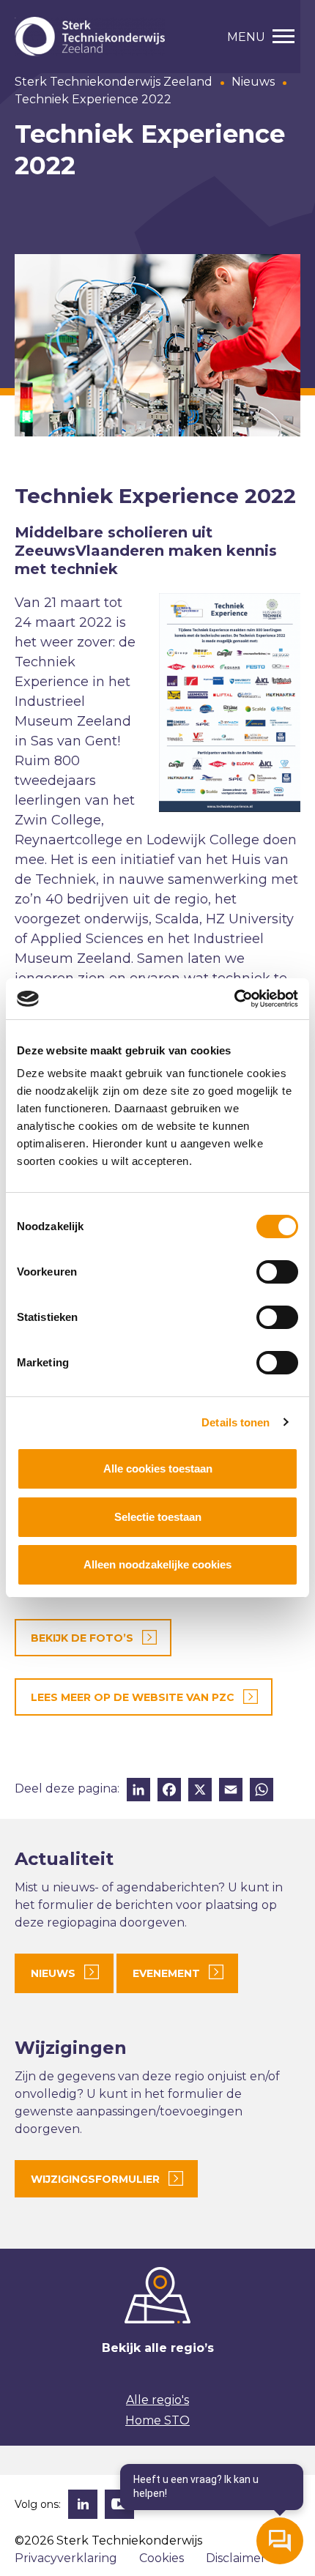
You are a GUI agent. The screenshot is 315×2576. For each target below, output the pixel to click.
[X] (200, 1791)
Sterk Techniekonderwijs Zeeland (114, 82)
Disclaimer (236, 2558)
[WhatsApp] (262, 1791)
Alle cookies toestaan (158, 1468)
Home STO (157, 2420)
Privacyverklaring (66, 2558)
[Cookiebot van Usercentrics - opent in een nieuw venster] (234, 999)
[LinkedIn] (138, 1791)
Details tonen (236, 1422)
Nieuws (253, 82)
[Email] (231, 1791)
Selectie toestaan (158, 1517)
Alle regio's (157, 2400)
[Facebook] (169, 1791)
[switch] (277, 1272)
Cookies (162, 2558)
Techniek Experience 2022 (93, 99)
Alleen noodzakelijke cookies (157, 1564)
